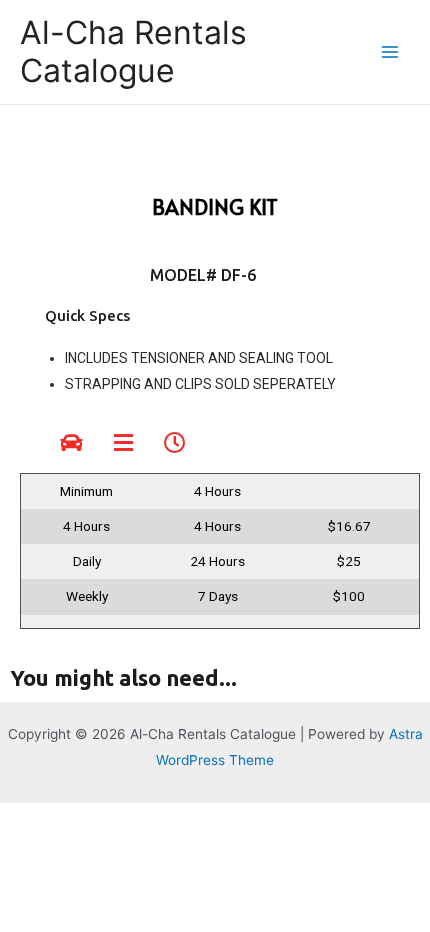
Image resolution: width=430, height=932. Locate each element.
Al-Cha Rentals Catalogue (133, 51)
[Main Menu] (390, 52)
